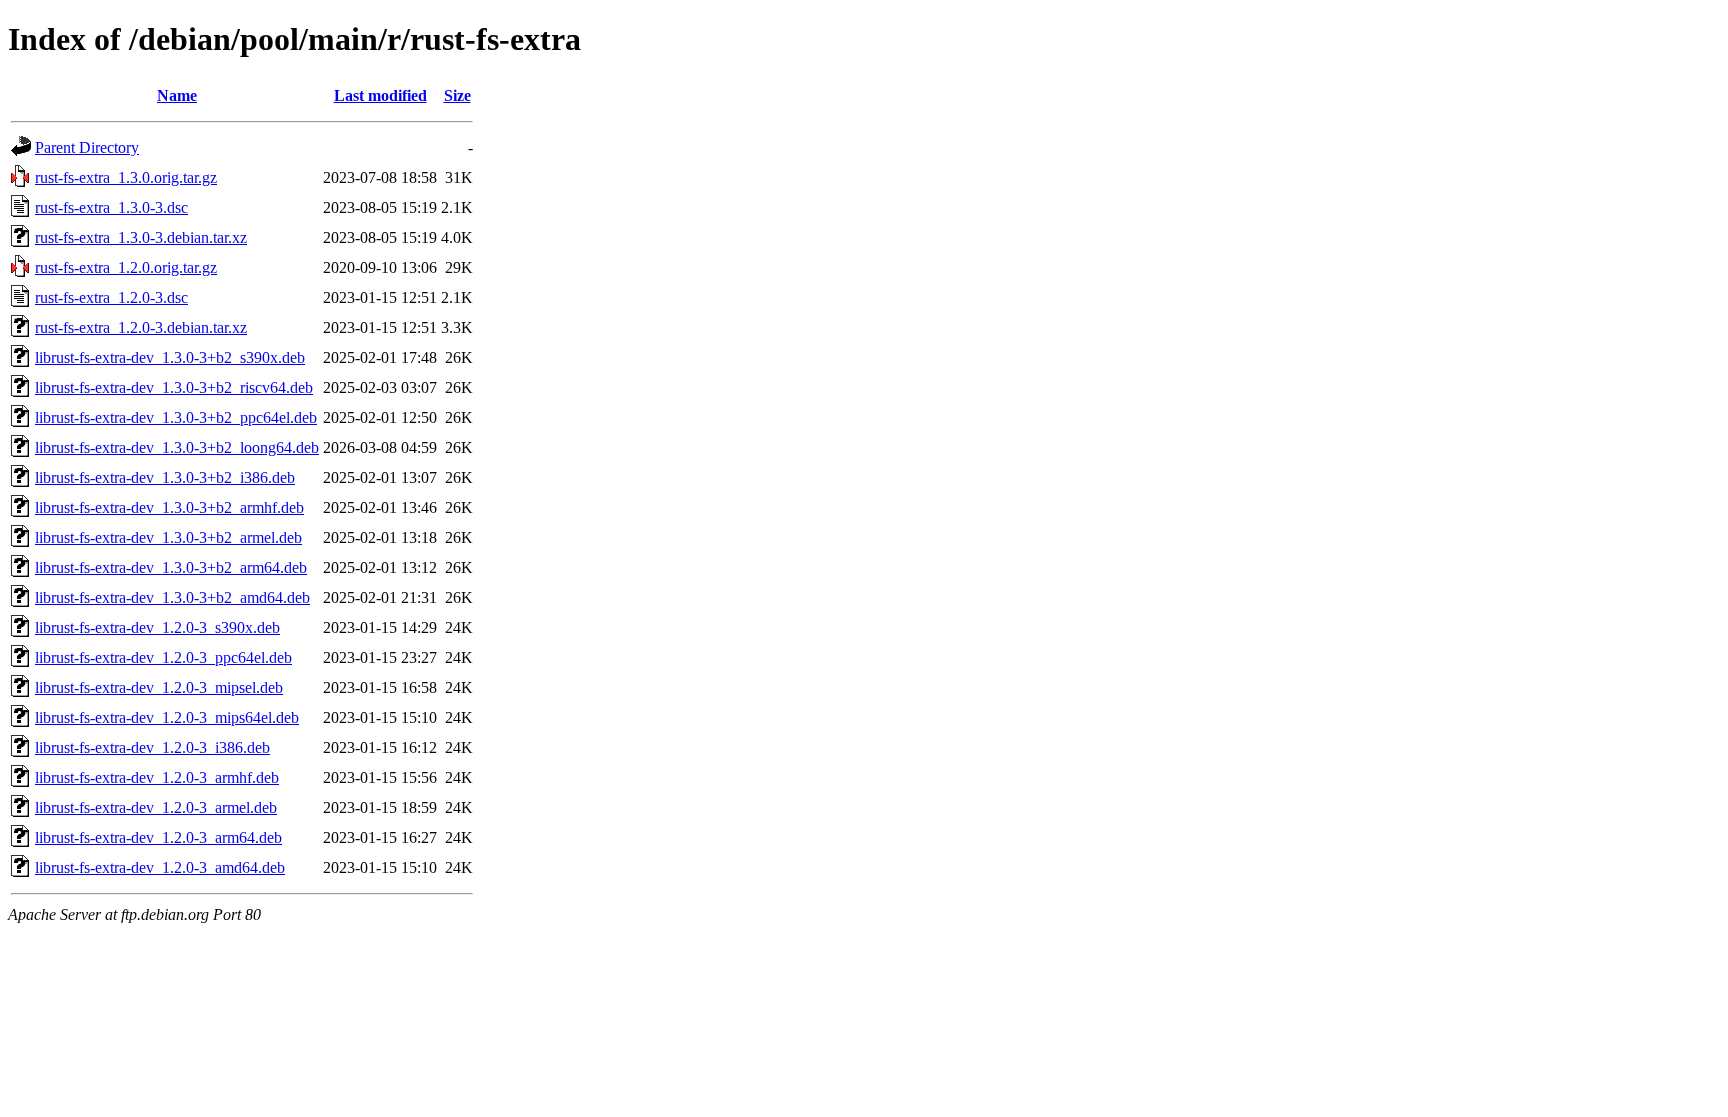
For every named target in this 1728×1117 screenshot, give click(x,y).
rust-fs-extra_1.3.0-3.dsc (111, 207)
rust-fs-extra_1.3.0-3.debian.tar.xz (141, 237)
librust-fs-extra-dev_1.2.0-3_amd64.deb (160, 867)
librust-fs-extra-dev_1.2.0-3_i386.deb (152, 747)
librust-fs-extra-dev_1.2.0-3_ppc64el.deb (163, 657)
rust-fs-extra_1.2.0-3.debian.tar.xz (141, 327)
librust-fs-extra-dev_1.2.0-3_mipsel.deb (159, 687)
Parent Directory (87, 147)
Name (177, 95)
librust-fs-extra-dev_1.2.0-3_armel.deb (156, 807)
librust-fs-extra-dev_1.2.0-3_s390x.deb (157, 627)
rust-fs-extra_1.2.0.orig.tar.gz (126, 267)
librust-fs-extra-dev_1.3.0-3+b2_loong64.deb (177, 447)
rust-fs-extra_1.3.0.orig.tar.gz (126, 177)
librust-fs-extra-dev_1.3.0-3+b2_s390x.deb (170, 357)
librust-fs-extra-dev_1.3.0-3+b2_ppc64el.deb (176, 417)
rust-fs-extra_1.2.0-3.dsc (111, 297)
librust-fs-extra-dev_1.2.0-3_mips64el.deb (167, 717)
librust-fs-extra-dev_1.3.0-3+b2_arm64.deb (171, 567)
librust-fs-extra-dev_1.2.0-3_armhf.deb (157, 777)
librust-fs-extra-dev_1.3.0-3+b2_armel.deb (168, 537)
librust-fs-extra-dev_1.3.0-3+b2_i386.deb (165, 477)
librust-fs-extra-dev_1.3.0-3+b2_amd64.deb (172, 597)
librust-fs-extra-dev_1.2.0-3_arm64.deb (158, 837)
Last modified (380, 95)
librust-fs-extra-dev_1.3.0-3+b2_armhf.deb (169, 507)
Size (457, 95)
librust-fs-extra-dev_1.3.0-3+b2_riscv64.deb (174, 387)
